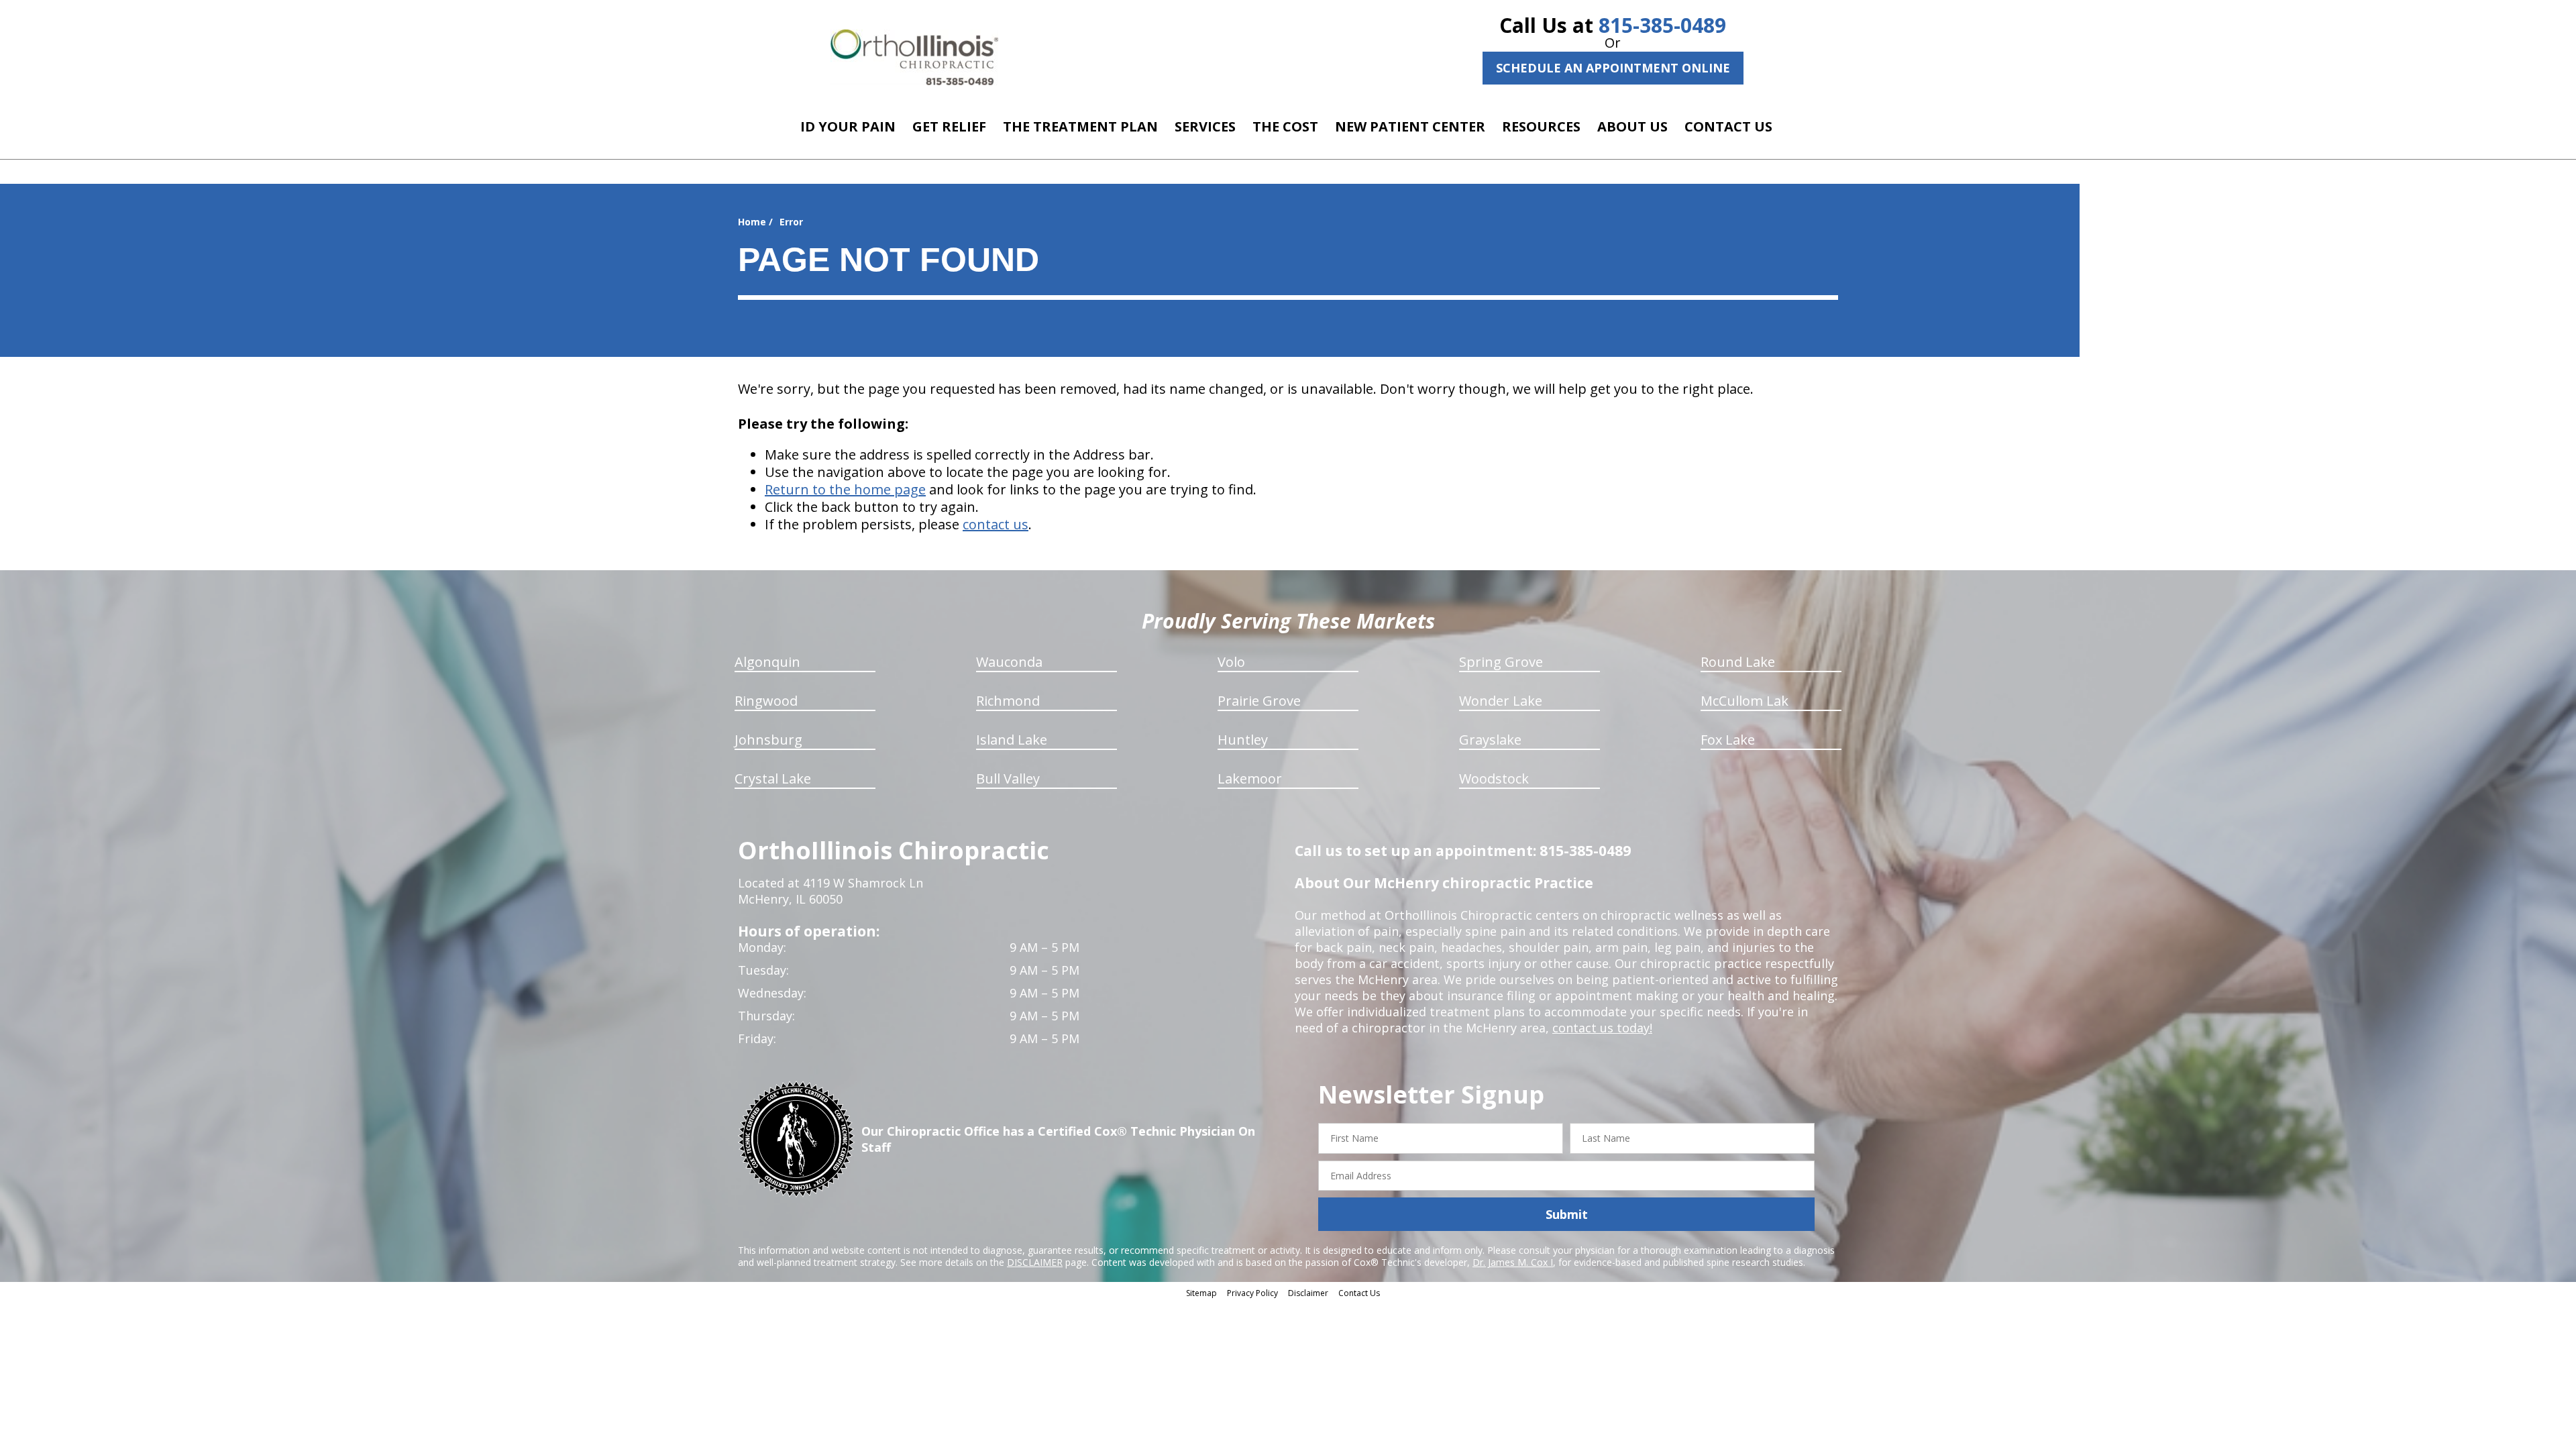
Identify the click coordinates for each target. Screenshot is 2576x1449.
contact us (996, 524)
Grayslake (1490, 740)
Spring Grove (1501, 662)
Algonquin (767, 662)
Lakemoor (1250, 779)
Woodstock (1494, 779)
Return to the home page (845, 489)
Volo (1231, 662)
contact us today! (1602, 1028)
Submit (1567, 1214)
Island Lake (1012, 740)
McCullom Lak (1745, 701)
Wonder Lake (1501, 701)
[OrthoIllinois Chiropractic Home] (914, 57)
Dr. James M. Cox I (1513, 1262)
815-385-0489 (1662, 25)
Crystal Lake (773, 779)
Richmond (1008, 701)
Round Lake (1738, 662)
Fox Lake (1728, 740)
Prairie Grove (1259, 701)
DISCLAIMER (1035, 1262)
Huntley (1243, 740)
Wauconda (1009, 662)
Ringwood (766, 701)
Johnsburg (768, 740)
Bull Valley (1008, 779)
